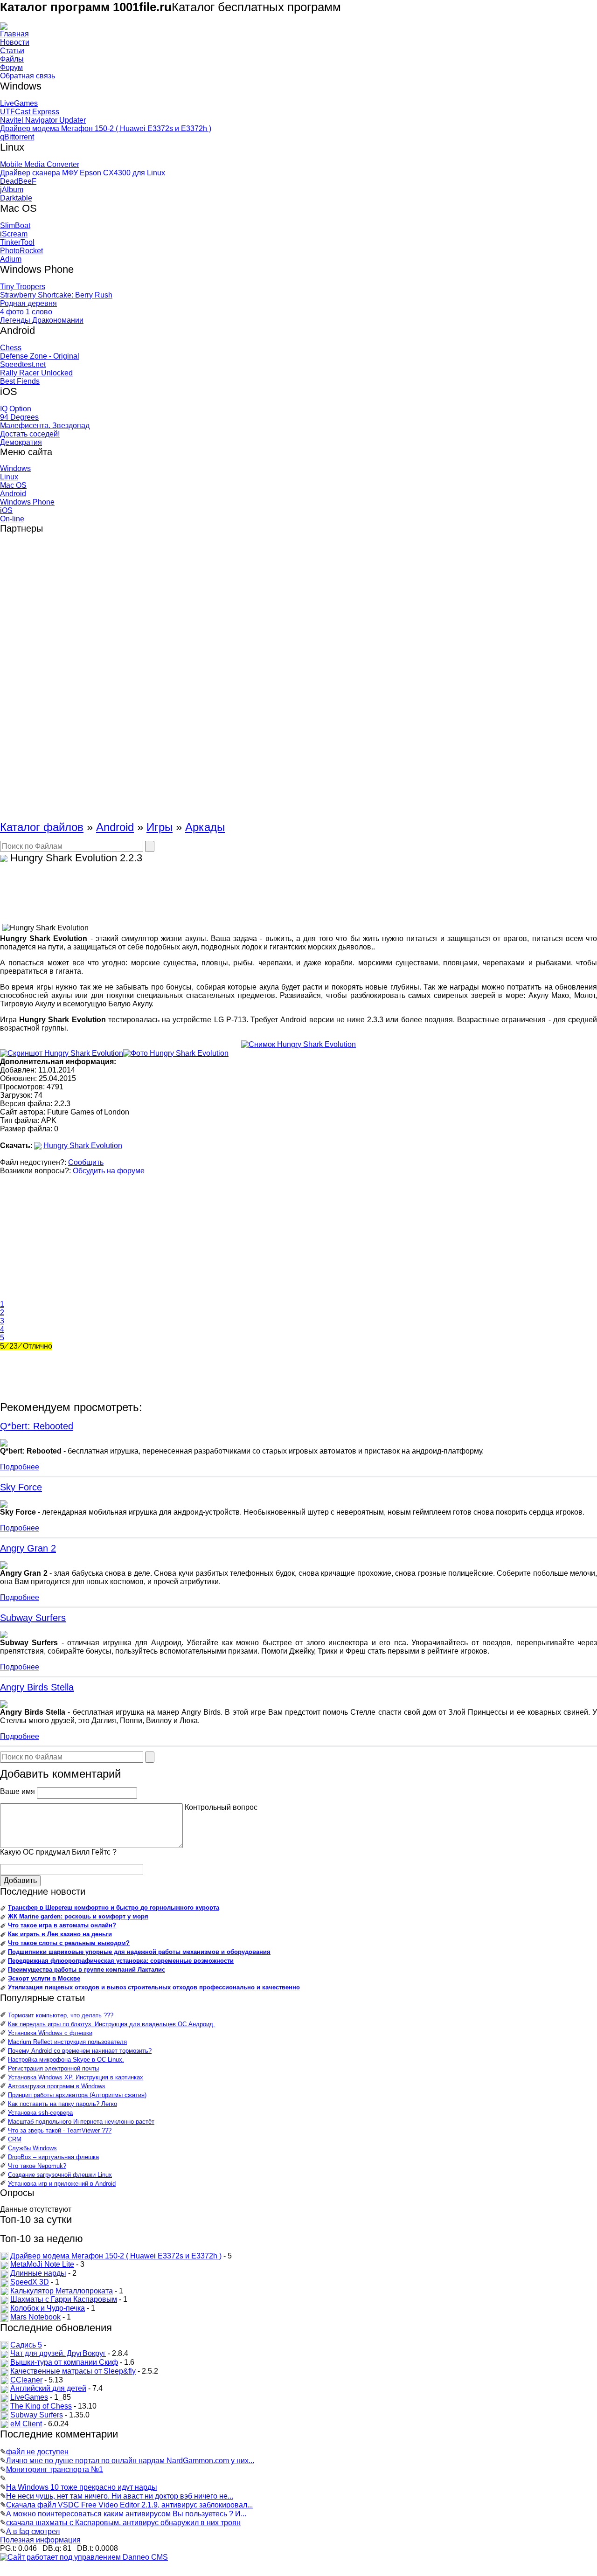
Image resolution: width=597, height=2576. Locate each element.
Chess (11, 348)
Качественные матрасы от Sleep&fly (73, 2371)
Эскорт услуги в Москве (44, 1978)
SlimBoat (15, 225)
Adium (11, 259)
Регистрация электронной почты (53, 2068)
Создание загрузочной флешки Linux (60, 2175)
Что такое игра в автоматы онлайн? (62, 1925)
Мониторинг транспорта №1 (55, 2469)
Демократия (21, 442)
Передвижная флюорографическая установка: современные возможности (121, 1961)
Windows (15, 468)
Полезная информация (40, 2540)
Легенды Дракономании (42, 320)
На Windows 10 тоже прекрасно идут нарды (82, 2487)
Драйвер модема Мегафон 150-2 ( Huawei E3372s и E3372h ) (106, 128)
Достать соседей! (30, 434)
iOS (6, 510)
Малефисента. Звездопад (45, 426)
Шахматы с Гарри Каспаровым (64, 2299)
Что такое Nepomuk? (37, 2166)
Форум (11, 67)
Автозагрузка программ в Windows (57, 2086)
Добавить (20, 1880)
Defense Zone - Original (40, 356)
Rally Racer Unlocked (36, 373)
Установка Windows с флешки (50, 2033)
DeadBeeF (18, 181)
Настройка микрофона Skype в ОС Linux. (66, 2060)
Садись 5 (26, 2345)
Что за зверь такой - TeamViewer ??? (60, 2130)
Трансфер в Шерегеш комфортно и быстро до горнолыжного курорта (114, 1908)
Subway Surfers (33, 1618)
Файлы (12, 59)
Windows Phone (27, 502)
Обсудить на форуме (109, 1171)
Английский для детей (48, 2388)
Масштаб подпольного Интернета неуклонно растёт (81, 2122)
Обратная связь (28, 76)
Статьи (12, 51)
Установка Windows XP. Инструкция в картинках (76, 2077)
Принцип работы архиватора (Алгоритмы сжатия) (77, 2095)
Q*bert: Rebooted (37, 1426)
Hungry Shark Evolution (83, 1146)
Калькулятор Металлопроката (62, 2291)
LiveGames (19, 103)
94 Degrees (19, 417)
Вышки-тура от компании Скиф (64, 2362)
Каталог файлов (42, 827)
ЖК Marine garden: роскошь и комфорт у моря (78, 1916)
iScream (14, 234)
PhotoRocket (21, 251)
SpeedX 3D (30, 2282)
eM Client (26, 2424)
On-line (12, 519)
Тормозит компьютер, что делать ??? (61, 2015)
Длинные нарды (38, 2273)
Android (13, 494)
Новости (15, 42)
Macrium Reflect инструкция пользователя (67, 2042)
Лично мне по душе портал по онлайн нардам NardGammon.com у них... (130, 2461)
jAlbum (12, 190)
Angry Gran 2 (28, 1548)
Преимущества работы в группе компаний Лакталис (87, 1970)
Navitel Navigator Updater (43, 120)
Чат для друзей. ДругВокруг (58, 2353)
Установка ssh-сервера (40, 2113)
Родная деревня (28, 303)
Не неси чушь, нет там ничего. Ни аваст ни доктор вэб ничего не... (120, 2496)
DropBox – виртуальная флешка (53, 2157)
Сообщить (86, 1162)
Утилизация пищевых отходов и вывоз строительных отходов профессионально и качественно (154, 1987)
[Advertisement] (37, 681)
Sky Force (21, 1487)
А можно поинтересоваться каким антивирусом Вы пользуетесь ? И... (126, 2514)
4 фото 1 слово (26, 312)
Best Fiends (20, 381)
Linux (9, 477)
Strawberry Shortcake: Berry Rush (56, 295)
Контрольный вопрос (221, 1807)
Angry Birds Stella (37, 1687)
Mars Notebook (35, 2317)
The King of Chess (41, 2406)
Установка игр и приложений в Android (62, 2184)
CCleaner (26, 2380)
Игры (160, 827)
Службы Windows (32, 2148)
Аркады (205, 827)
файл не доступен (37, 2452)
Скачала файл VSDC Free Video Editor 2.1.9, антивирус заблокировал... (129, 2505)
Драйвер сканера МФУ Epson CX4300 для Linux (83, 173)
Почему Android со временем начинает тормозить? (80, 2051)
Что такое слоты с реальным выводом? (69, 1943)
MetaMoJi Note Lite (42, 2264)
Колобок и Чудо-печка (48, 2308)
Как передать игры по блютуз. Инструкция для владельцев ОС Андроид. (111, 2024)
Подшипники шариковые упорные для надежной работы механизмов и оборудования (139, 1952)
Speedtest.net (23, 364)
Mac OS (13, 485)
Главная (14, 34)
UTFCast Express (30, 112)
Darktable (16, 198)
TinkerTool (17, 242)
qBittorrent (17, 137)
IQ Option (16, 409)
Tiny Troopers (23, 287)
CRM (15, 2139)
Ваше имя (17, 1791)
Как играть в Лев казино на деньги (60, 1934)
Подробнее (20, 1467)
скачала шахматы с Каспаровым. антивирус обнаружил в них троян (123, 2523)
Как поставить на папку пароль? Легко (62, 2104)
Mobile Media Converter (40, 164)
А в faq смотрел (33, 2531)
